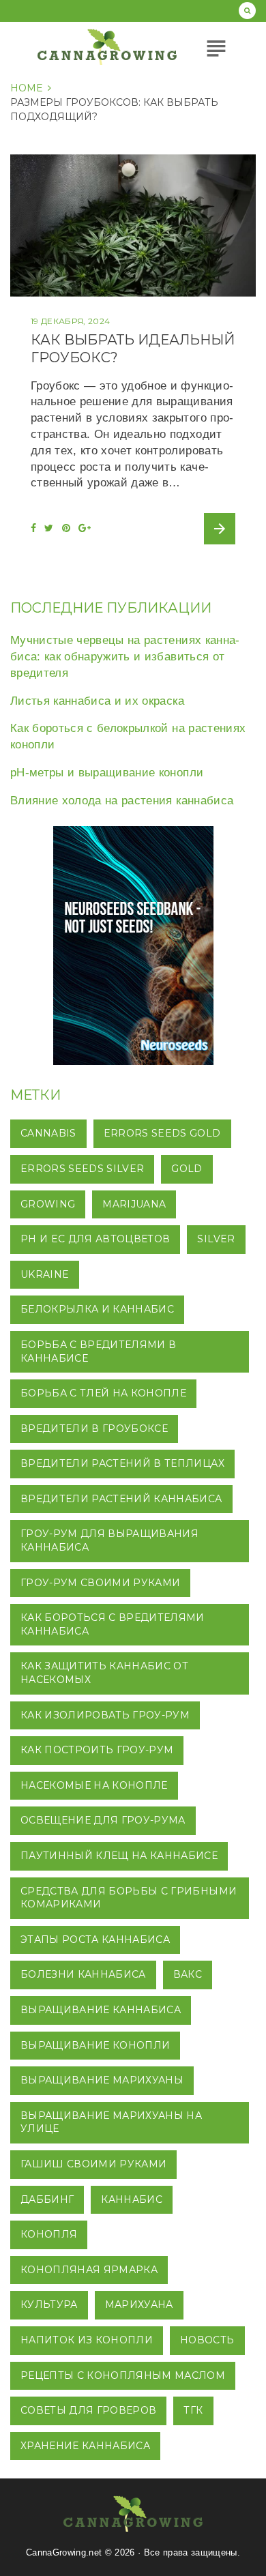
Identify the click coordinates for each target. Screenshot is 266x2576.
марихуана (139, 2304)
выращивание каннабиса (101, 2010)
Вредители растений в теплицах (122, 1463)
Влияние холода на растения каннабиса (122, 801)
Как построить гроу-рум (97, 1750)
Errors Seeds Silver (82, 1169)
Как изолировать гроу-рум (105, 1715)
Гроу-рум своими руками (100, 1583)
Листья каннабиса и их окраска (97, 701)
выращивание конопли (95, 2045)
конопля (49, 2234)
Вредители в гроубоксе (94, 1429)
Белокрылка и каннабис (97, 1309)
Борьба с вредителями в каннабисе (98, 1351)
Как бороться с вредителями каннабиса (113, 1624)
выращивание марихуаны (102, 2080)
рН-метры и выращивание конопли (107, 773)
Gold (187, 1169)
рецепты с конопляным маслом (123, 2375)
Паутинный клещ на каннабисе (119, 1856)
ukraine (45, 1274)
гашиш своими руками (93, 2164)
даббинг (47, 2199)
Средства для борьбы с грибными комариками (129, 1898)
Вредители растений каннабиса (121, 1499)
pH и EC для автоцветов (95, 1239)
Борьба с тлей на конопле (103, 1393)
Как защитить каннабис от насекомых (104, 1673)
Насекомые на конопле (94, 1785)
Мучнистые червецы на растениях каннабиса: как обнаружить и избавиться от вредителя (125, 657)
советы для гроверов (88, 2410)
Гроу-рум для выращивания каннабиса (109, 1540)
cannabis (48, 1133)
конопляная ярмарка (89, 2270)
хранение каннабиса (85, 2446)
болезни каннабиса (83, 1974)
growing (48, 1204)
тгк (193, 2410)
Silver (216, 1239)
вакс (188, 1974)
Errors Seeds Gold (162, 1133)
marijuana (134, 1204)
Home (27, 88)
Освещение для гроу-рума (103, 1820)
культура (49, 2304)
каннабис (132, 2199)
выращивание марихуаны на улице (111, 2122)
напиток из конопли (87, 2340)
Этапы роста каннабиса (95, 1940)
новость (207, 2340)
